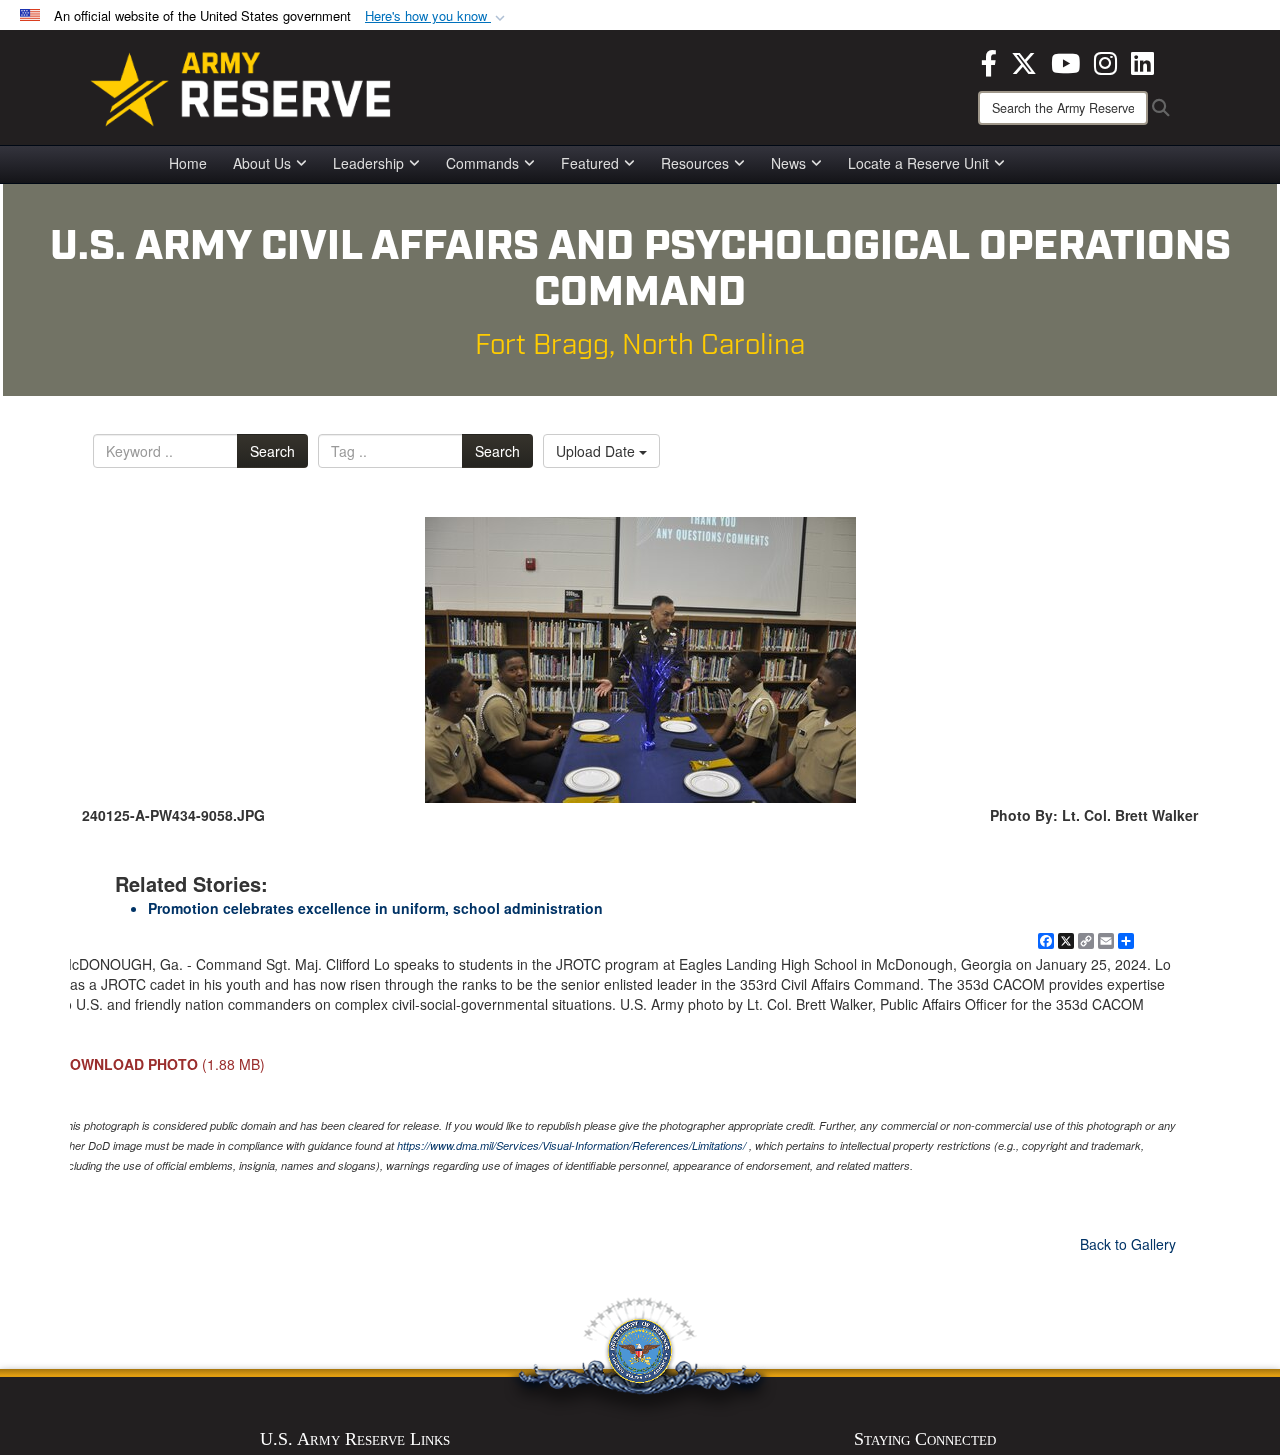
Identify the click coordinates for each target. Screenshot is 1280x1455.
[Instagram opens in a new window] (1105, 61)
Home (188, 163)
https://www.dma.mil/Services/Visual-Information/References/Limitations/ (571, 1145)
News (788, 163)
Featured (590, 163)
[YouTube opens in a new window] (1065, 61)
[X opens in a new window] (1024, 61)
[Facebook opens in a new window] (989, 61)
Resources (695, 163)
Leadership (368, 163)
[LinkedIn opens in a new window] (1142, 61)
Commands (482, 163)
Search (272, 451)
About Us (262, 163)
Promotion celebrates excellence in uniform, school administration (375, 908)
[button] (437, 16)
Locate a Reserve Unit (918, 163)
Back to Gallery (1128, 1244)
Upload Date (597, 451)
